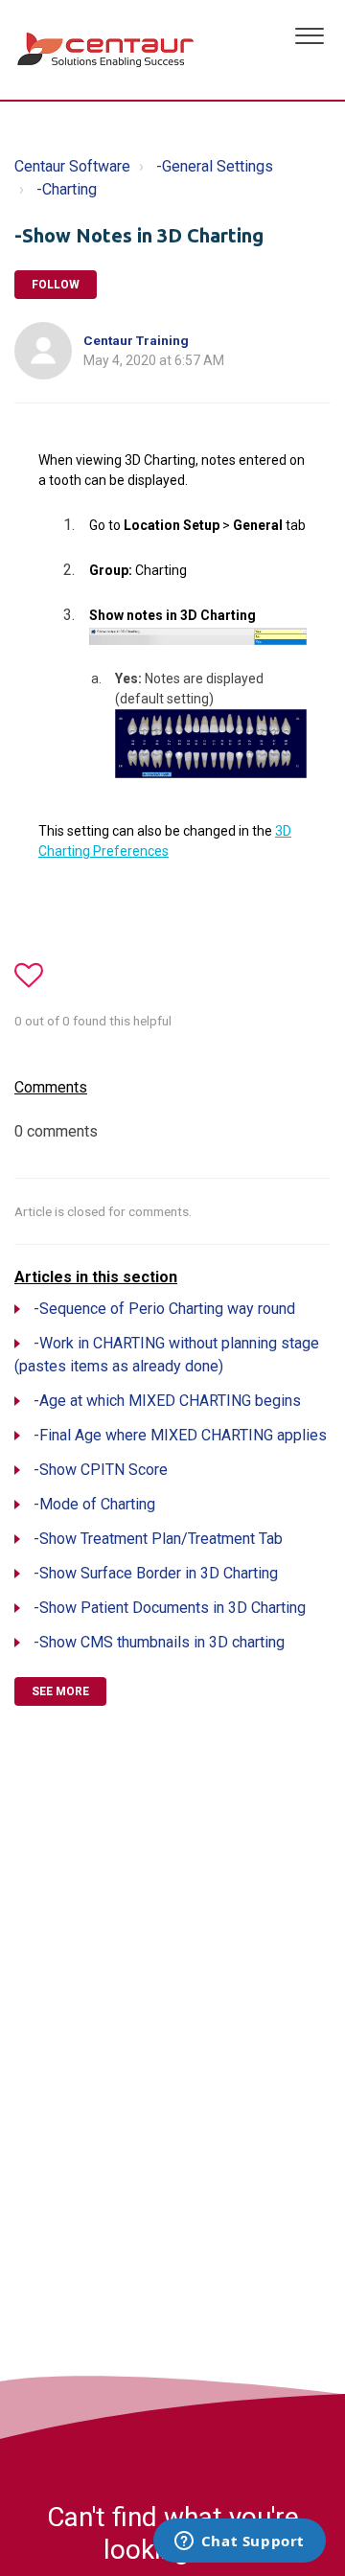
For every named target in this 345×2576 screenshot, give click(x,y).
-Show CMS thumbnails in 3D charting (159, 1642)
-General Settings (215, 166)
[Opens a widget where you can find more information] (239, 2542)
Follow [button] (56, 285)
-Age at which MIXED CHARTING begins (167, 1401)
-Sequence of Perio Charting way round (164, 1309)
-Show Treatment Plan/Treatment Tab (158, 1539)
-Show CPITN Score (101, 1470)
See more (60, 1691)
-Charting (67, 189)
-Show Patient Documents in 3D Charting (170, 1608)
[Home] (107, 50)
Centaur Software (72, 166)
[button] (309, 34)
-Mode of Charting (94, 1504)
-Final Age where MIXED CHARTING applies (180, 1435)
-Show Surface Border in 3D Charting (156, 1573)
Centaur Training (136, 340)
